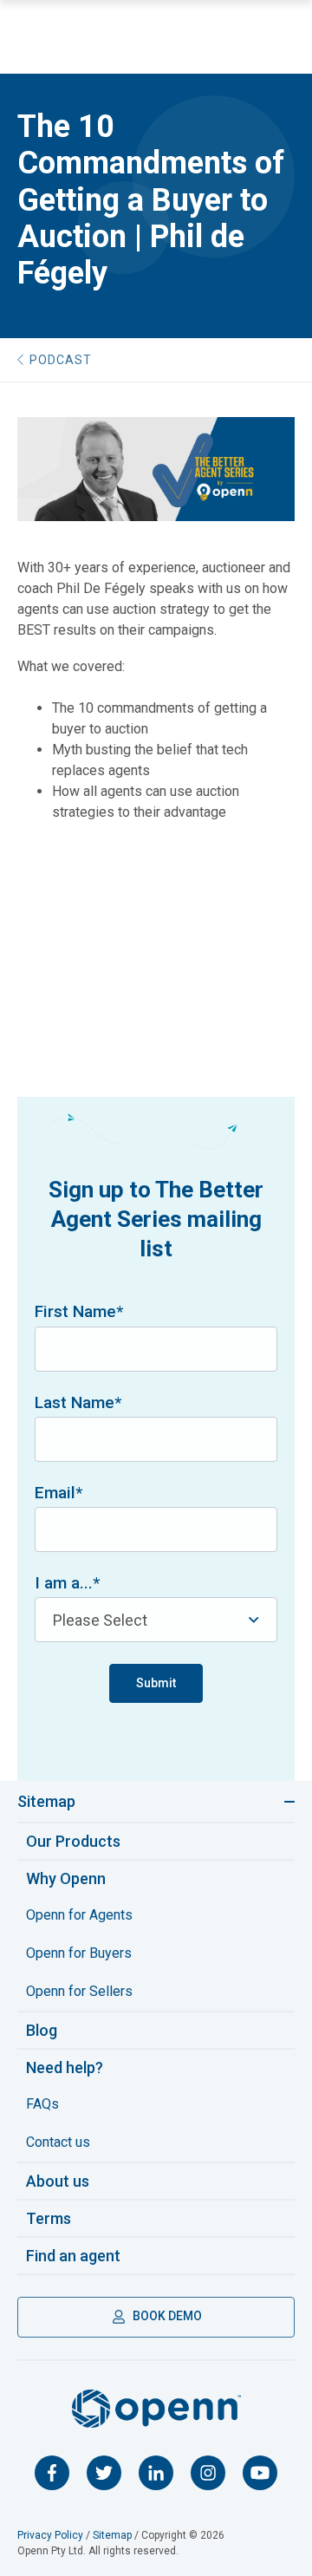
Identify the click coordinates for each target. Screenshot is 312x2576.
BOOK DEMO (166, 2316)
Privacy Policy (50, 2535)
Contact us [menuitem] (58, 2142)
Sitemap (46, 1801)
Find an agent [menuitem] (73, 2256)
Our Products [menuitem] (73, 1841)
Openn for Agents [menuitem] (79, 1915)
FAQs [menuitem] (42, 2104)
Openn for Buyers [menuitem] (79, 1953)
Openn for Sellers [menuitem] (79, 1991)
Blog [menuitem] (42, 2030)
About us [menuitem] (58, 2181)
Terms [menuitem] (49, 2218)
